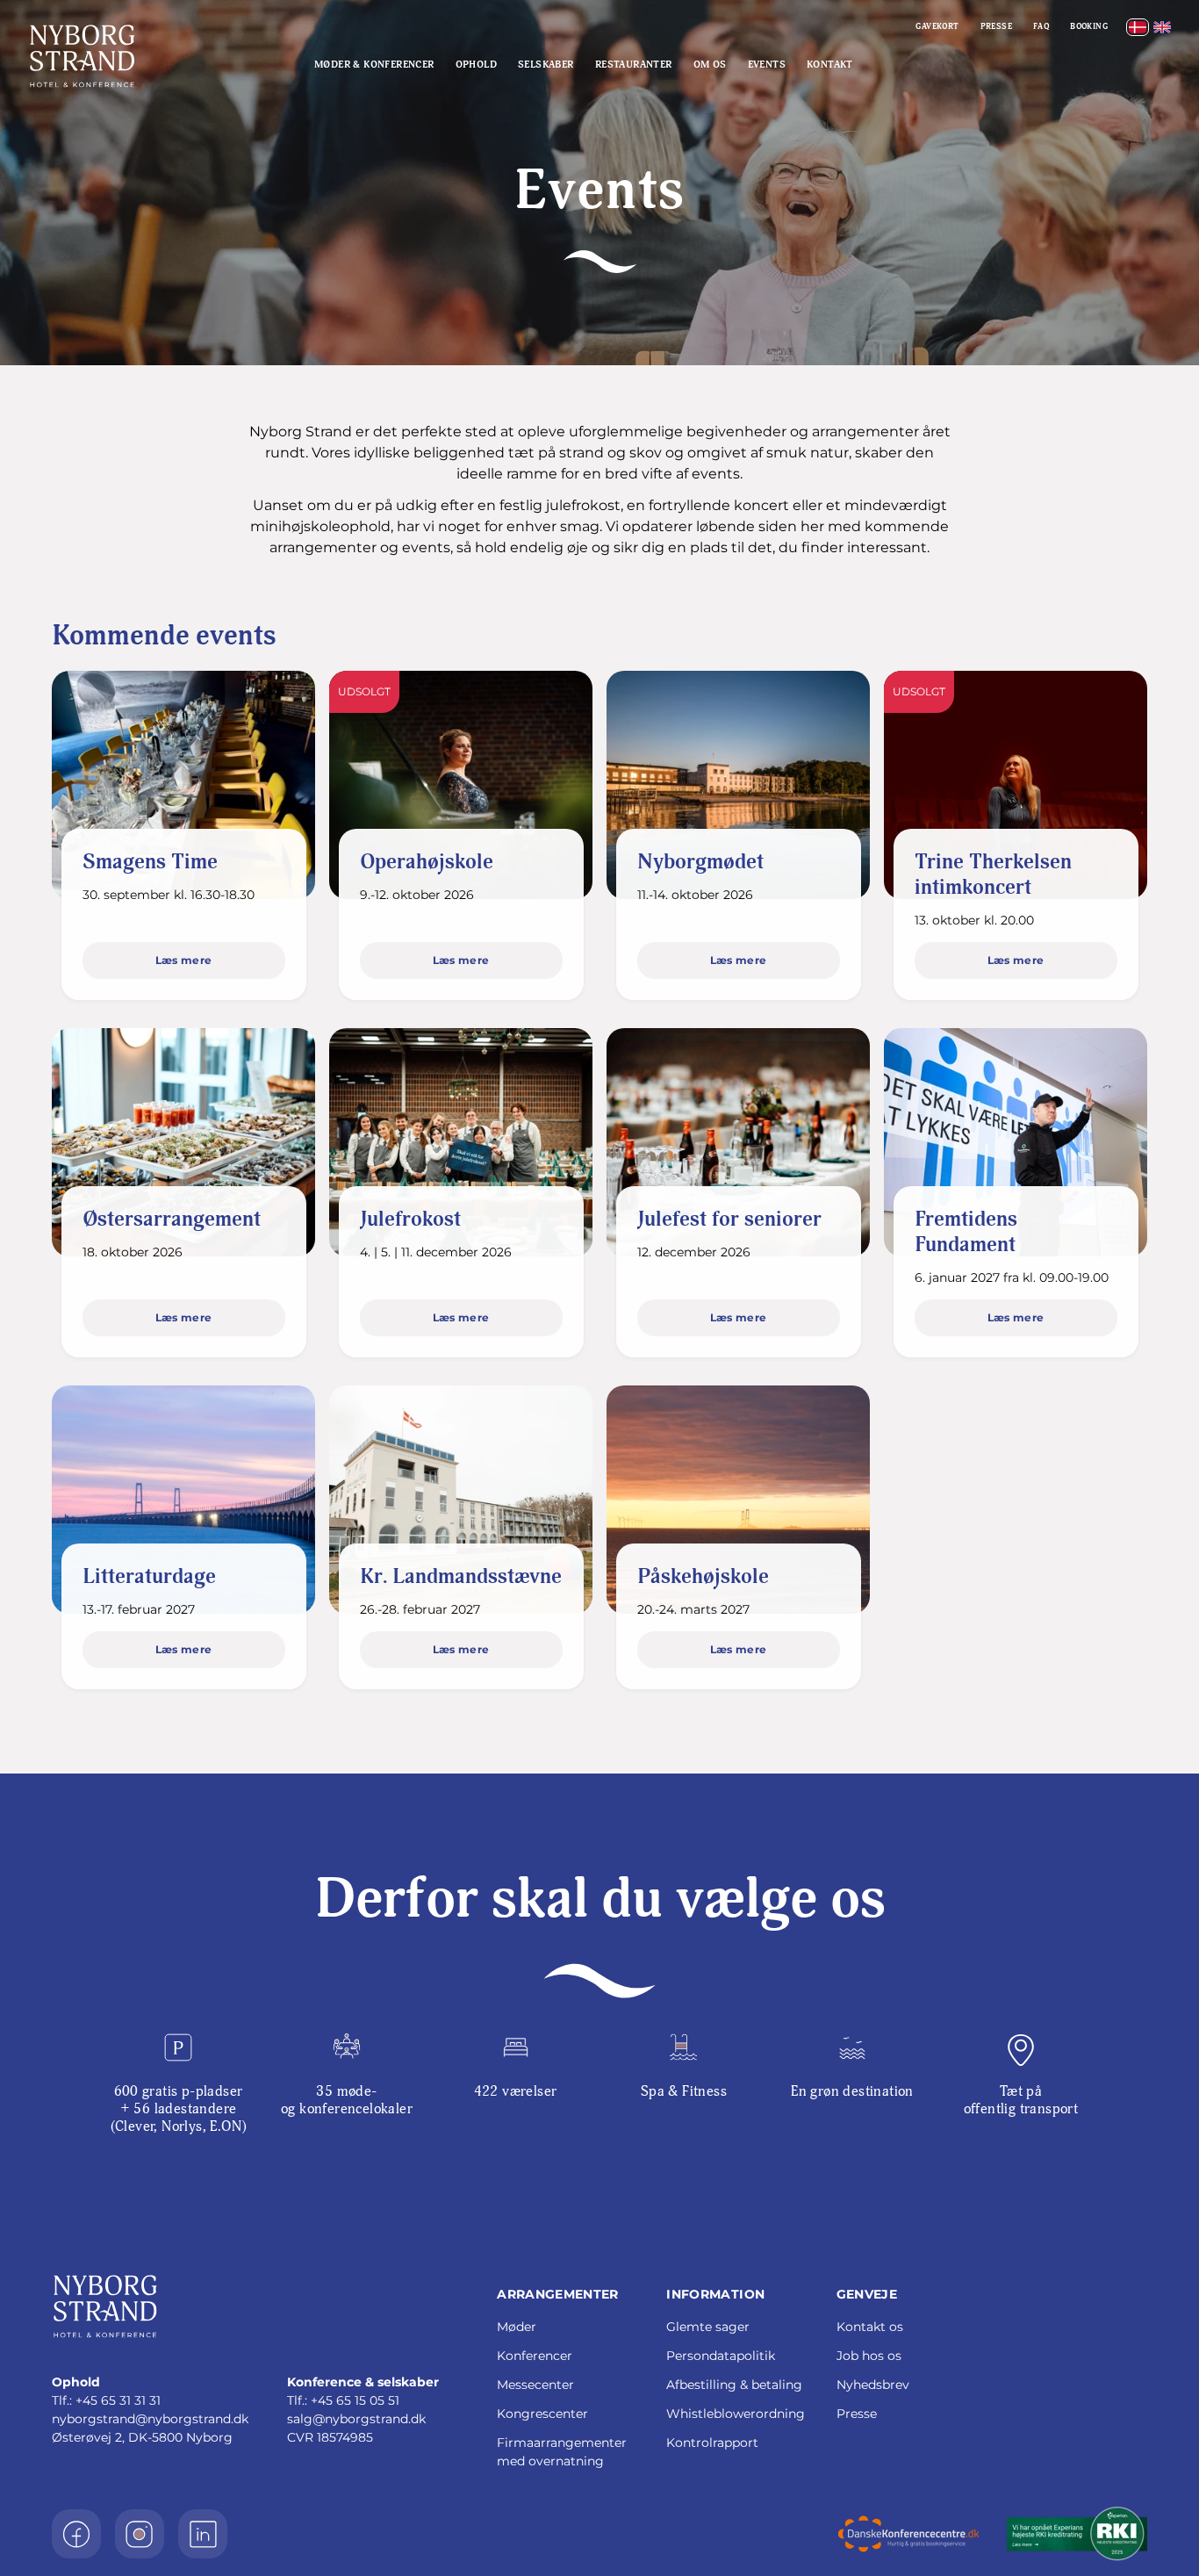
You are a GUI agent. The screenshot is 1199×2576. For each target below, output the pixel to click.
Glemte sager (708, 2327)
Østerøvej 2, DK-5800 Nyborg (142, 2437)
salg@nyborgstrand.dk (356, 2419)
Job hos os (869, 2356)
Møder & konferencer (374, 65)
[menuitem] (1138, 27)
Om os (710, 65)
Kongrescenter (542, 2414)
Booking (1089, 27)
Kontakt (830, 65)
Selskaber (546, 65)
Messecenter (535, 2385)
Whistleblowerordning (736, 2414)
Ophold (476, 65)
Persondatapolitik (721, 2356)
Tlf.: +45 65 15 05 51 (343, 2400)
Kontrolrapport (712, 2443)
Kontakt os (870, 2327)
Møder (517, 2327)
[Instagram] (140, 2534)
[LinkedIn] (203, 2534)
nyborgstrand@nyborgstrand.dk (150, 2419)
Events (767, 65)
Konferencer (535, 2356)
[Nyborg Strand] (108, 56)
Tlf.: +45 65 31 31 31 (106, 2400)
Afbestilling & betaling (734, 2385)
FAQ (1041, 27)
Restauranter (634, 65)
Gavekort (937, 27)
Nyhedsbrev (873, 2385)
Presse (996, 27)
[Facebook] (76, 2534)
